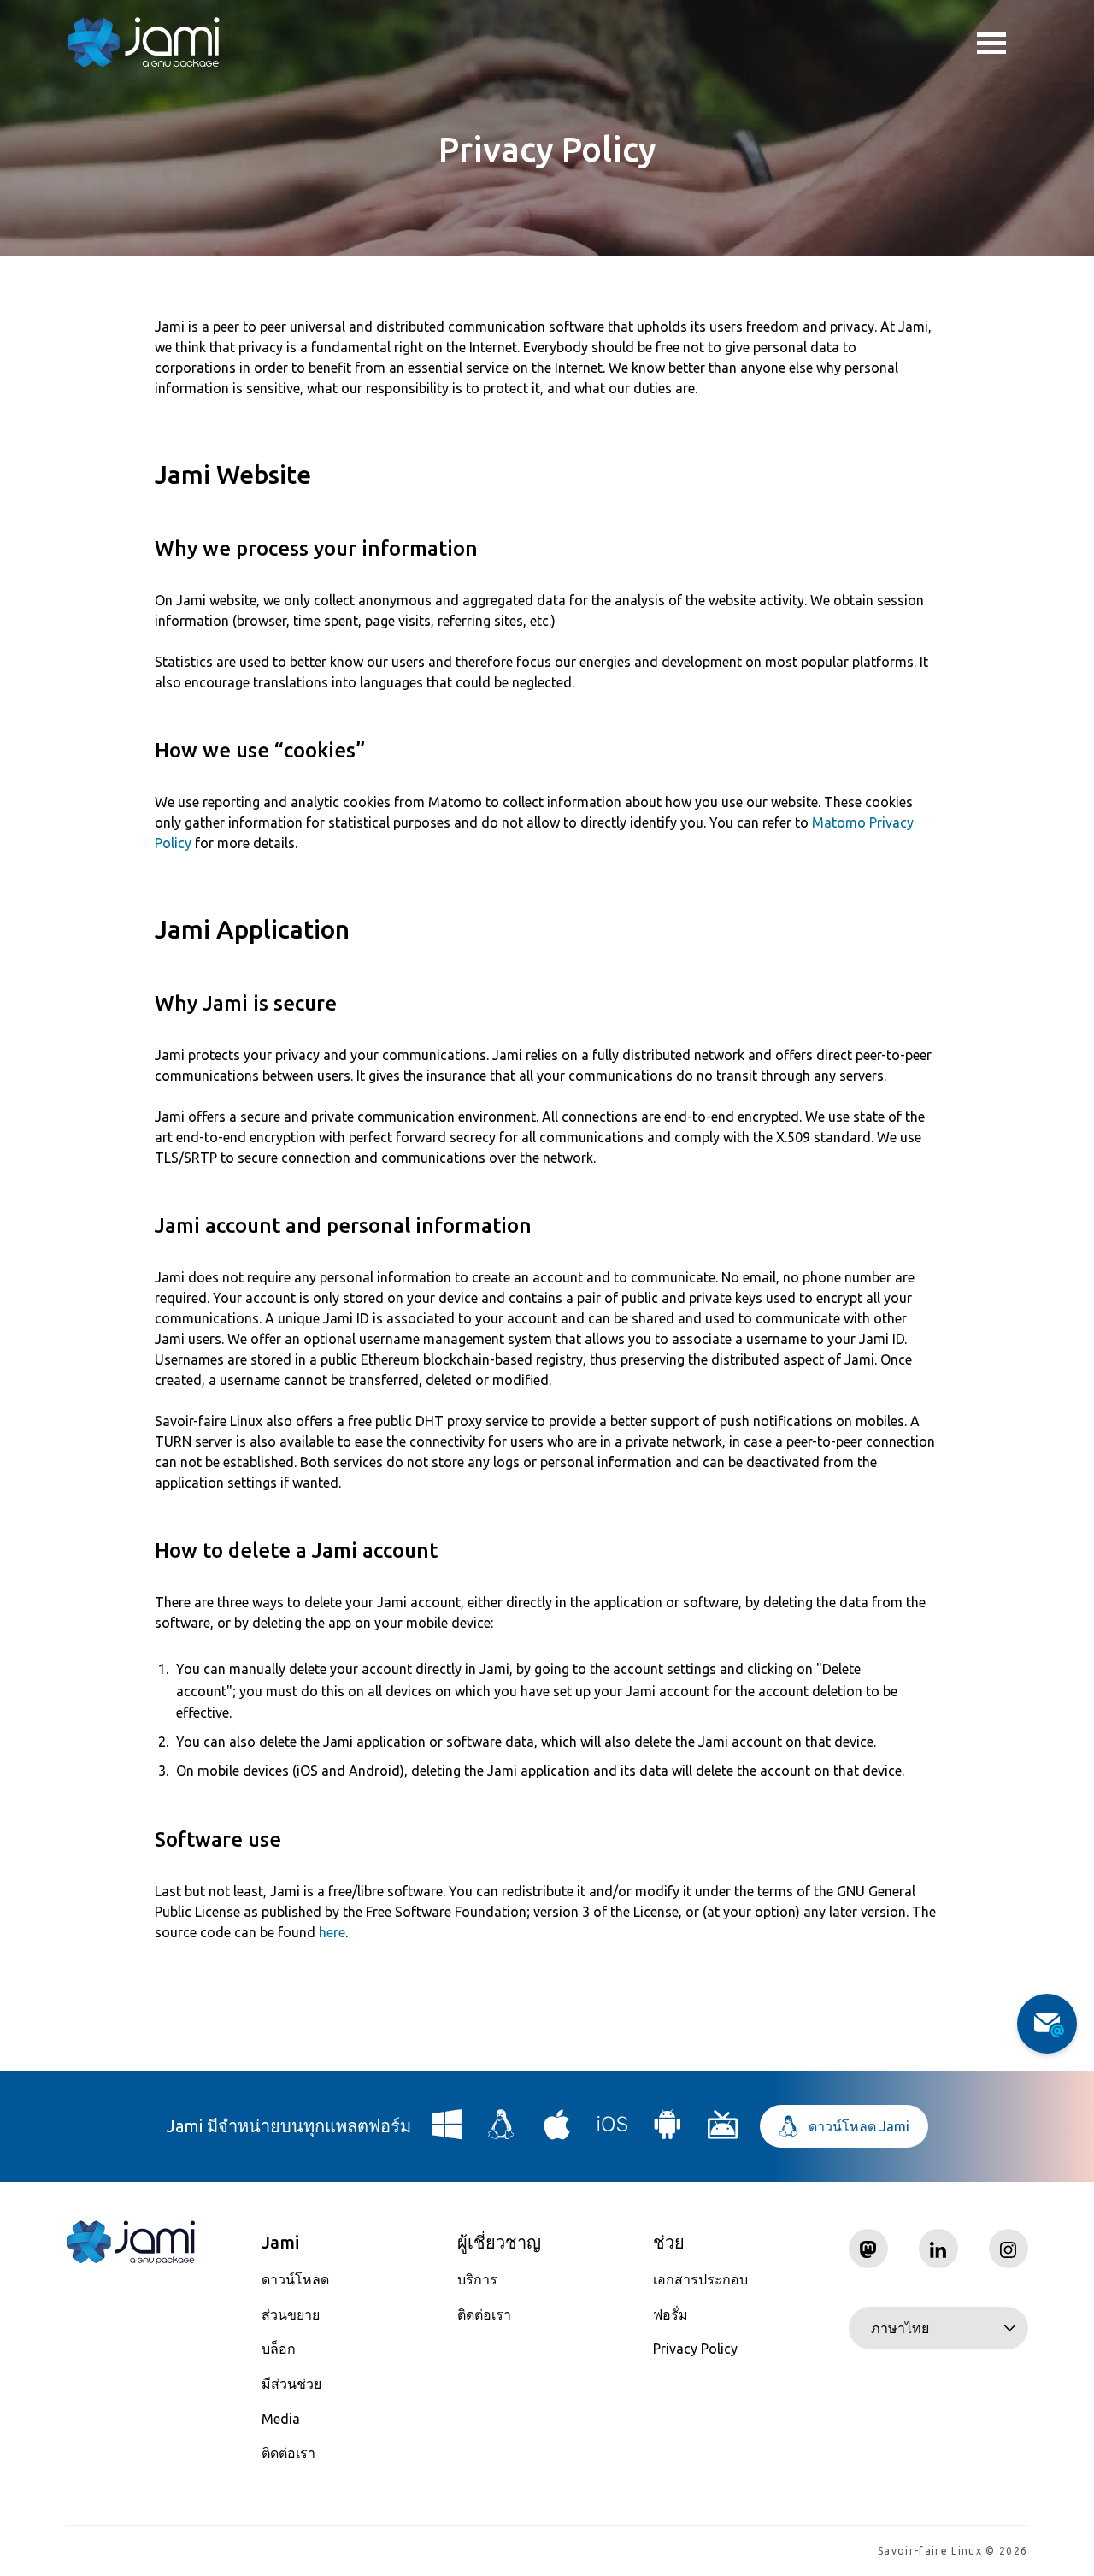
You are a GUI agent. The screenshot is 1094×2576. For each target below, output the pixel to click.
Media (281, 2419)
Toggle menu (1003, 43)
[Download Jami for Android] (668, 2131)
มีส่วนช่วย (291, 2384)
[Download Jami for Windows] (447, 2131)
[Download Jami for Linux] (502, 2131)
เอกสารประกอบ (700, 2279)
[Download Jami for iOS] (613, 2131)
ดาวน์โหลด (295, 2279)
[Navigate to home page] (144, 43)
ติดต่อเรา (288, 2453)
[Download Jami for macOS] (557, 2131)
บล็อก (279, 2349)
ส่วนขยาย (291, 2314)
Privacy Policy (695, 2349)
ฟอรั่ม (671, 2314)
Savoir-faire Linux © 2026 (953, 2551)
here (332, 1932)
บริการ (477, 2279)
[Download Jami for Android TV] (723, 2131)
